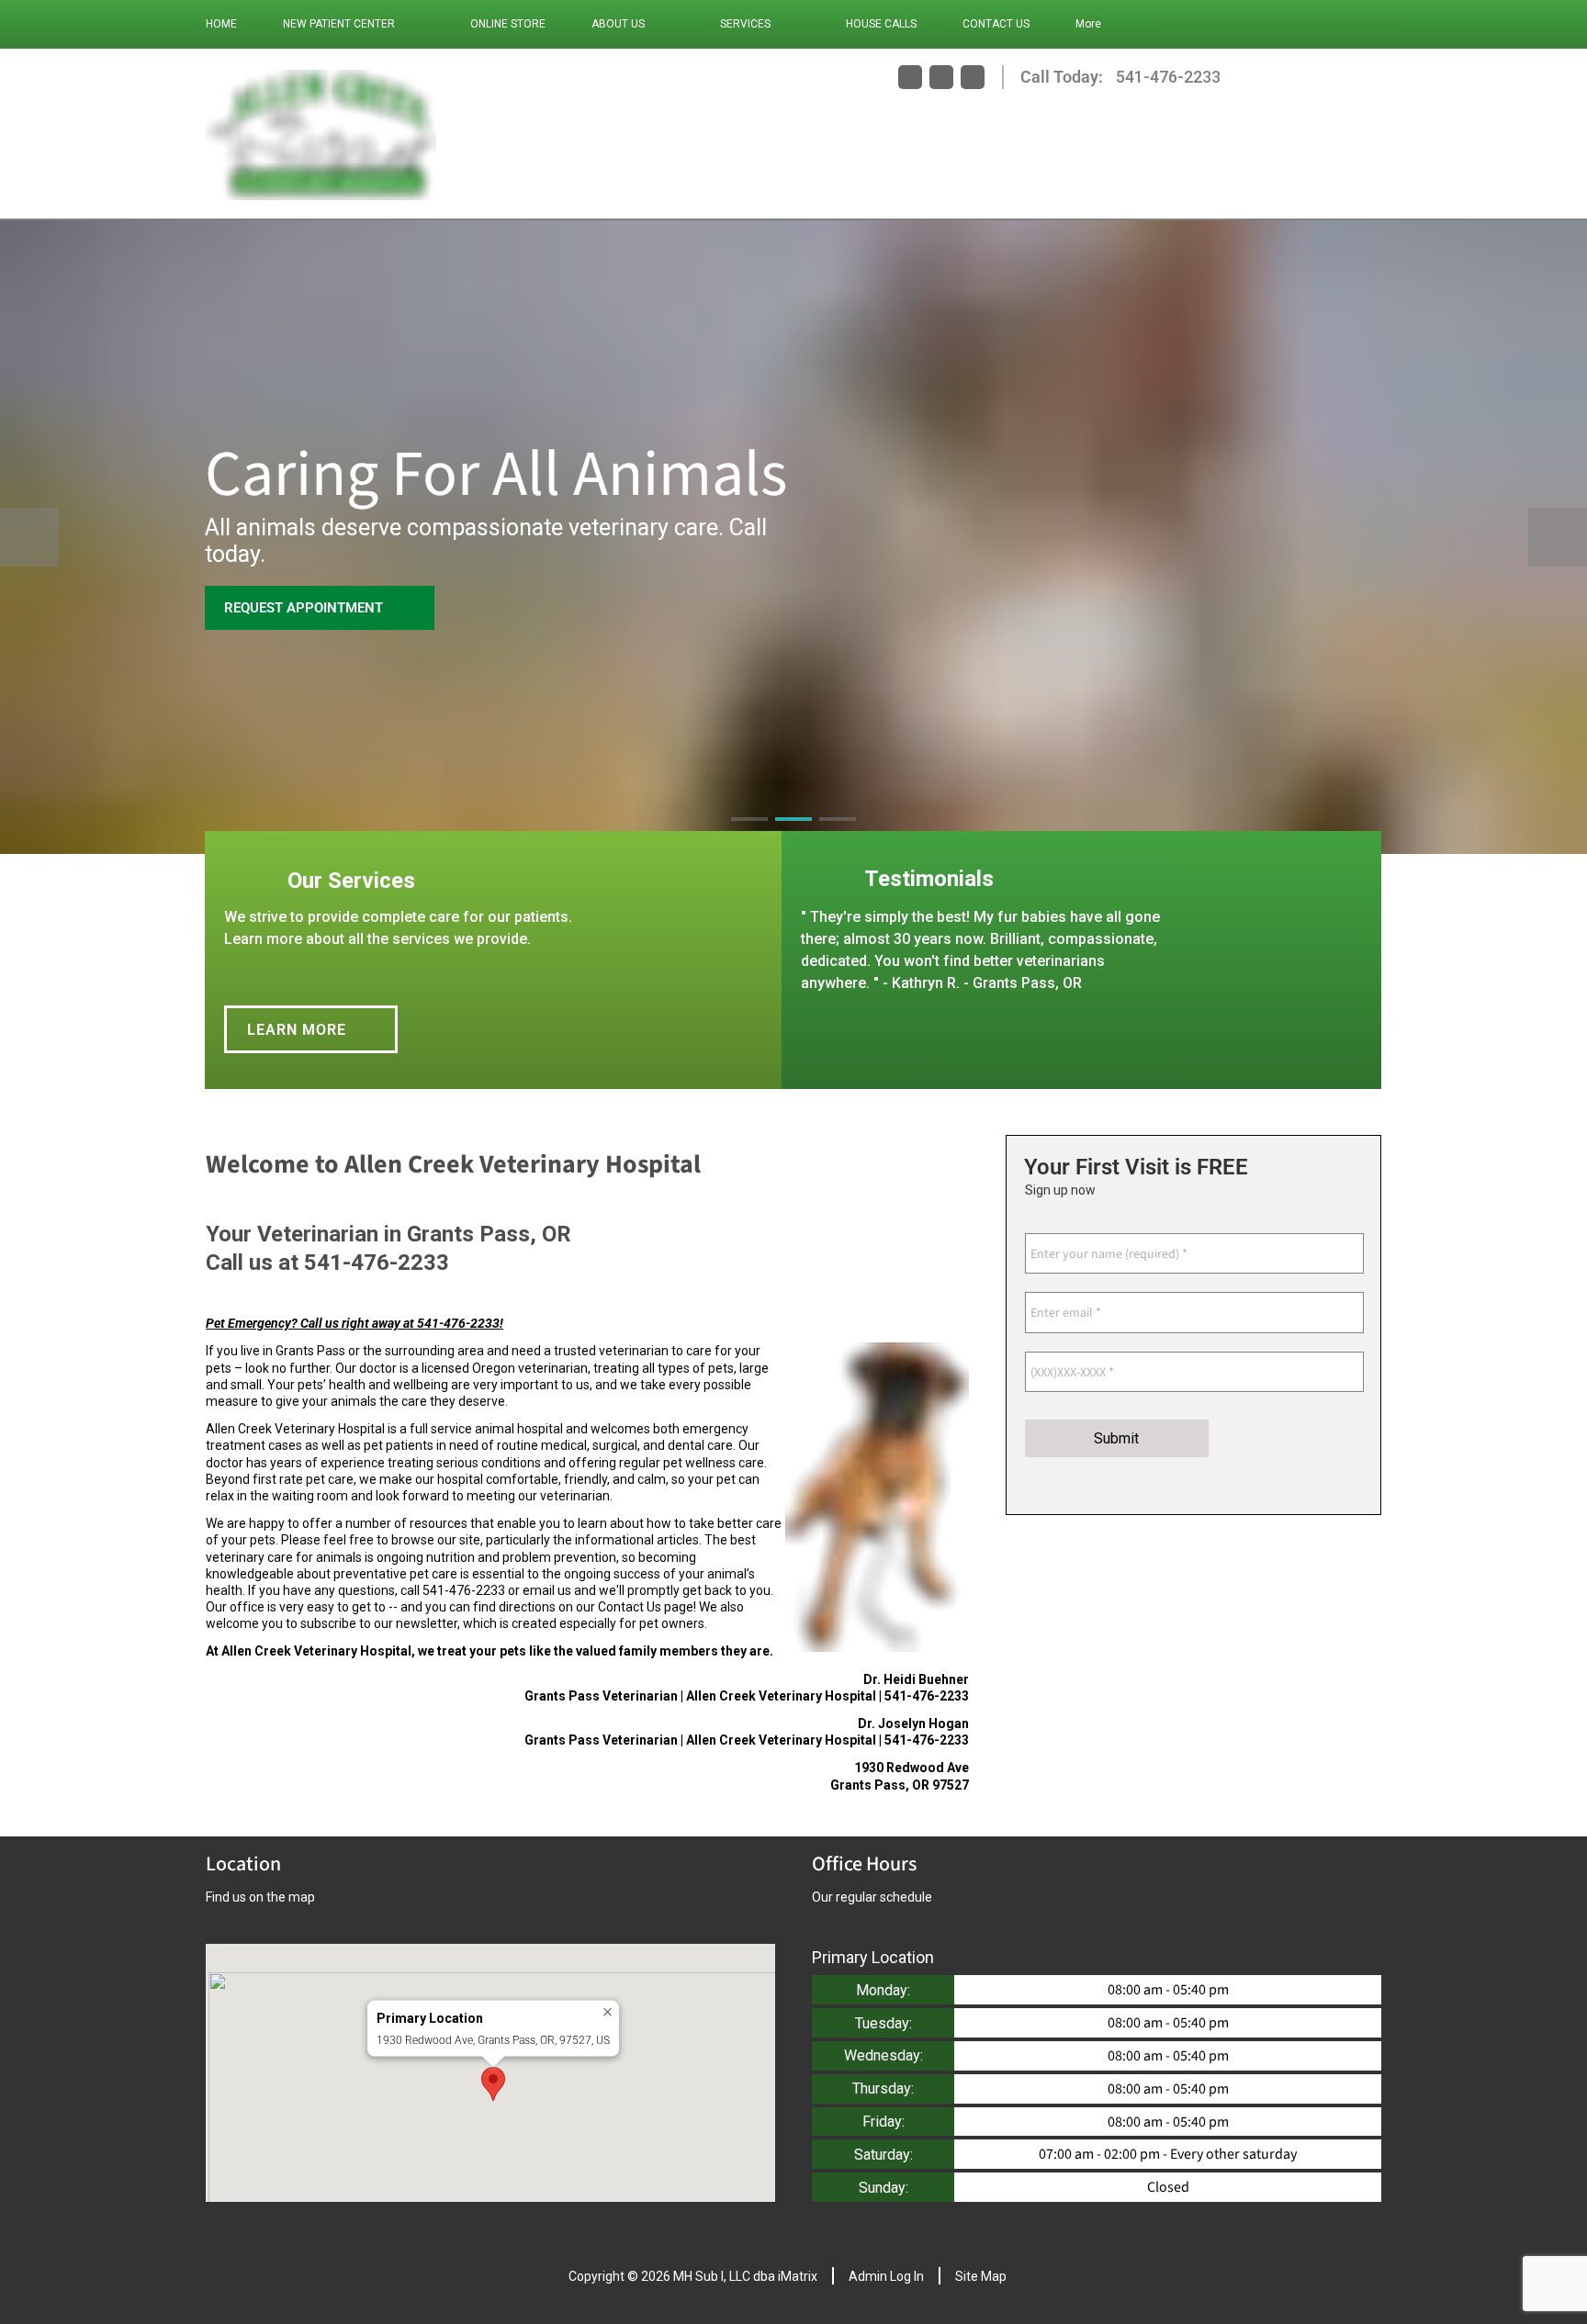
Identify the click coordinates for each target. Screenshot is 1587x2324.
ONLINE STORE (508, 24)
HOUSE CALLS (881, 24)
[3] (838, 836)
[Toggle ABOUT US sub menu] (663, 24)
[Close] (608, 2012)
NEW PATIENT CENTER (339, 24)
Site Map (981, 2276)
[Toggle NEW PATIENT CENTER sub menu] (413, 24)
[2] (793, 836)
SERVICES (745, 24)
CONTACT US (996, 24)
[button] (493, 2084)
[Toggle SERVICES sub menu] (789, 24)
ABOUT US (618, 24)
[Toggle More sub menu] (1120, 24)
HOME (221, 24)
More (1088, 24)
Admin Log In (886, 2276)
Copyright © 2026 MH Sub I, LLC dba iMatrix (693, 2276)
